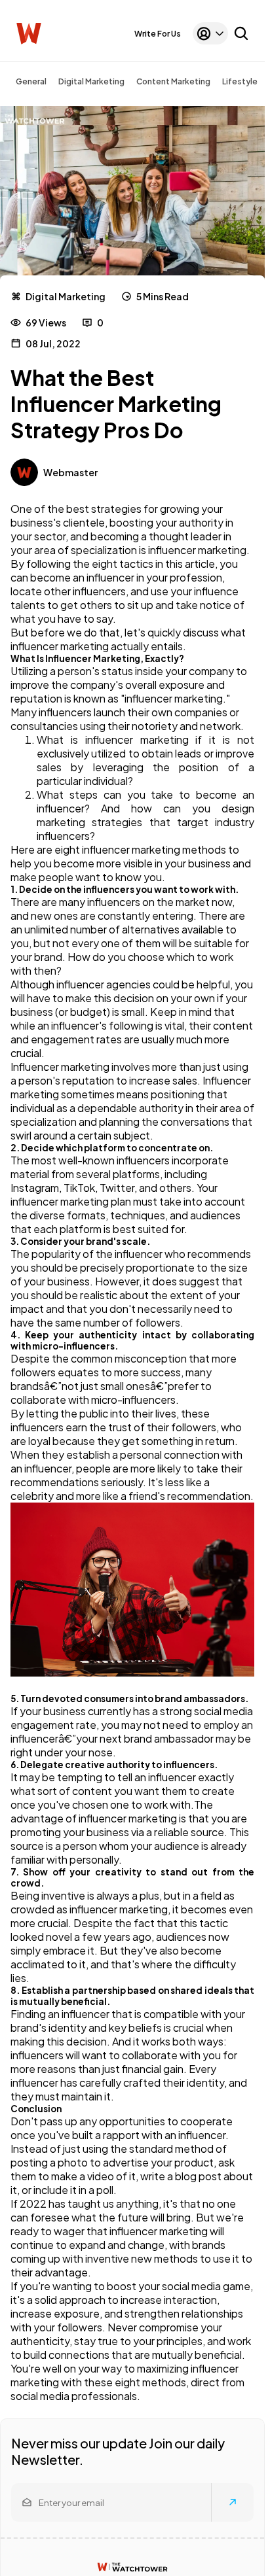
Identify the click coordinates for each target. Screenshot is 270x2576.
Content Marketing (173, 81)
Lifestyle (240, 81)
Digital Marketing (91, 81)
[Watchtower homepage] (132, 2567)
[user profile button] (210, 33)
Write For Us (158, 34)
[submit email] (233, 2502)
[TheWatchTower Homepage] (29, 34)
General (31, 81)
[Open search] (241, 33)
